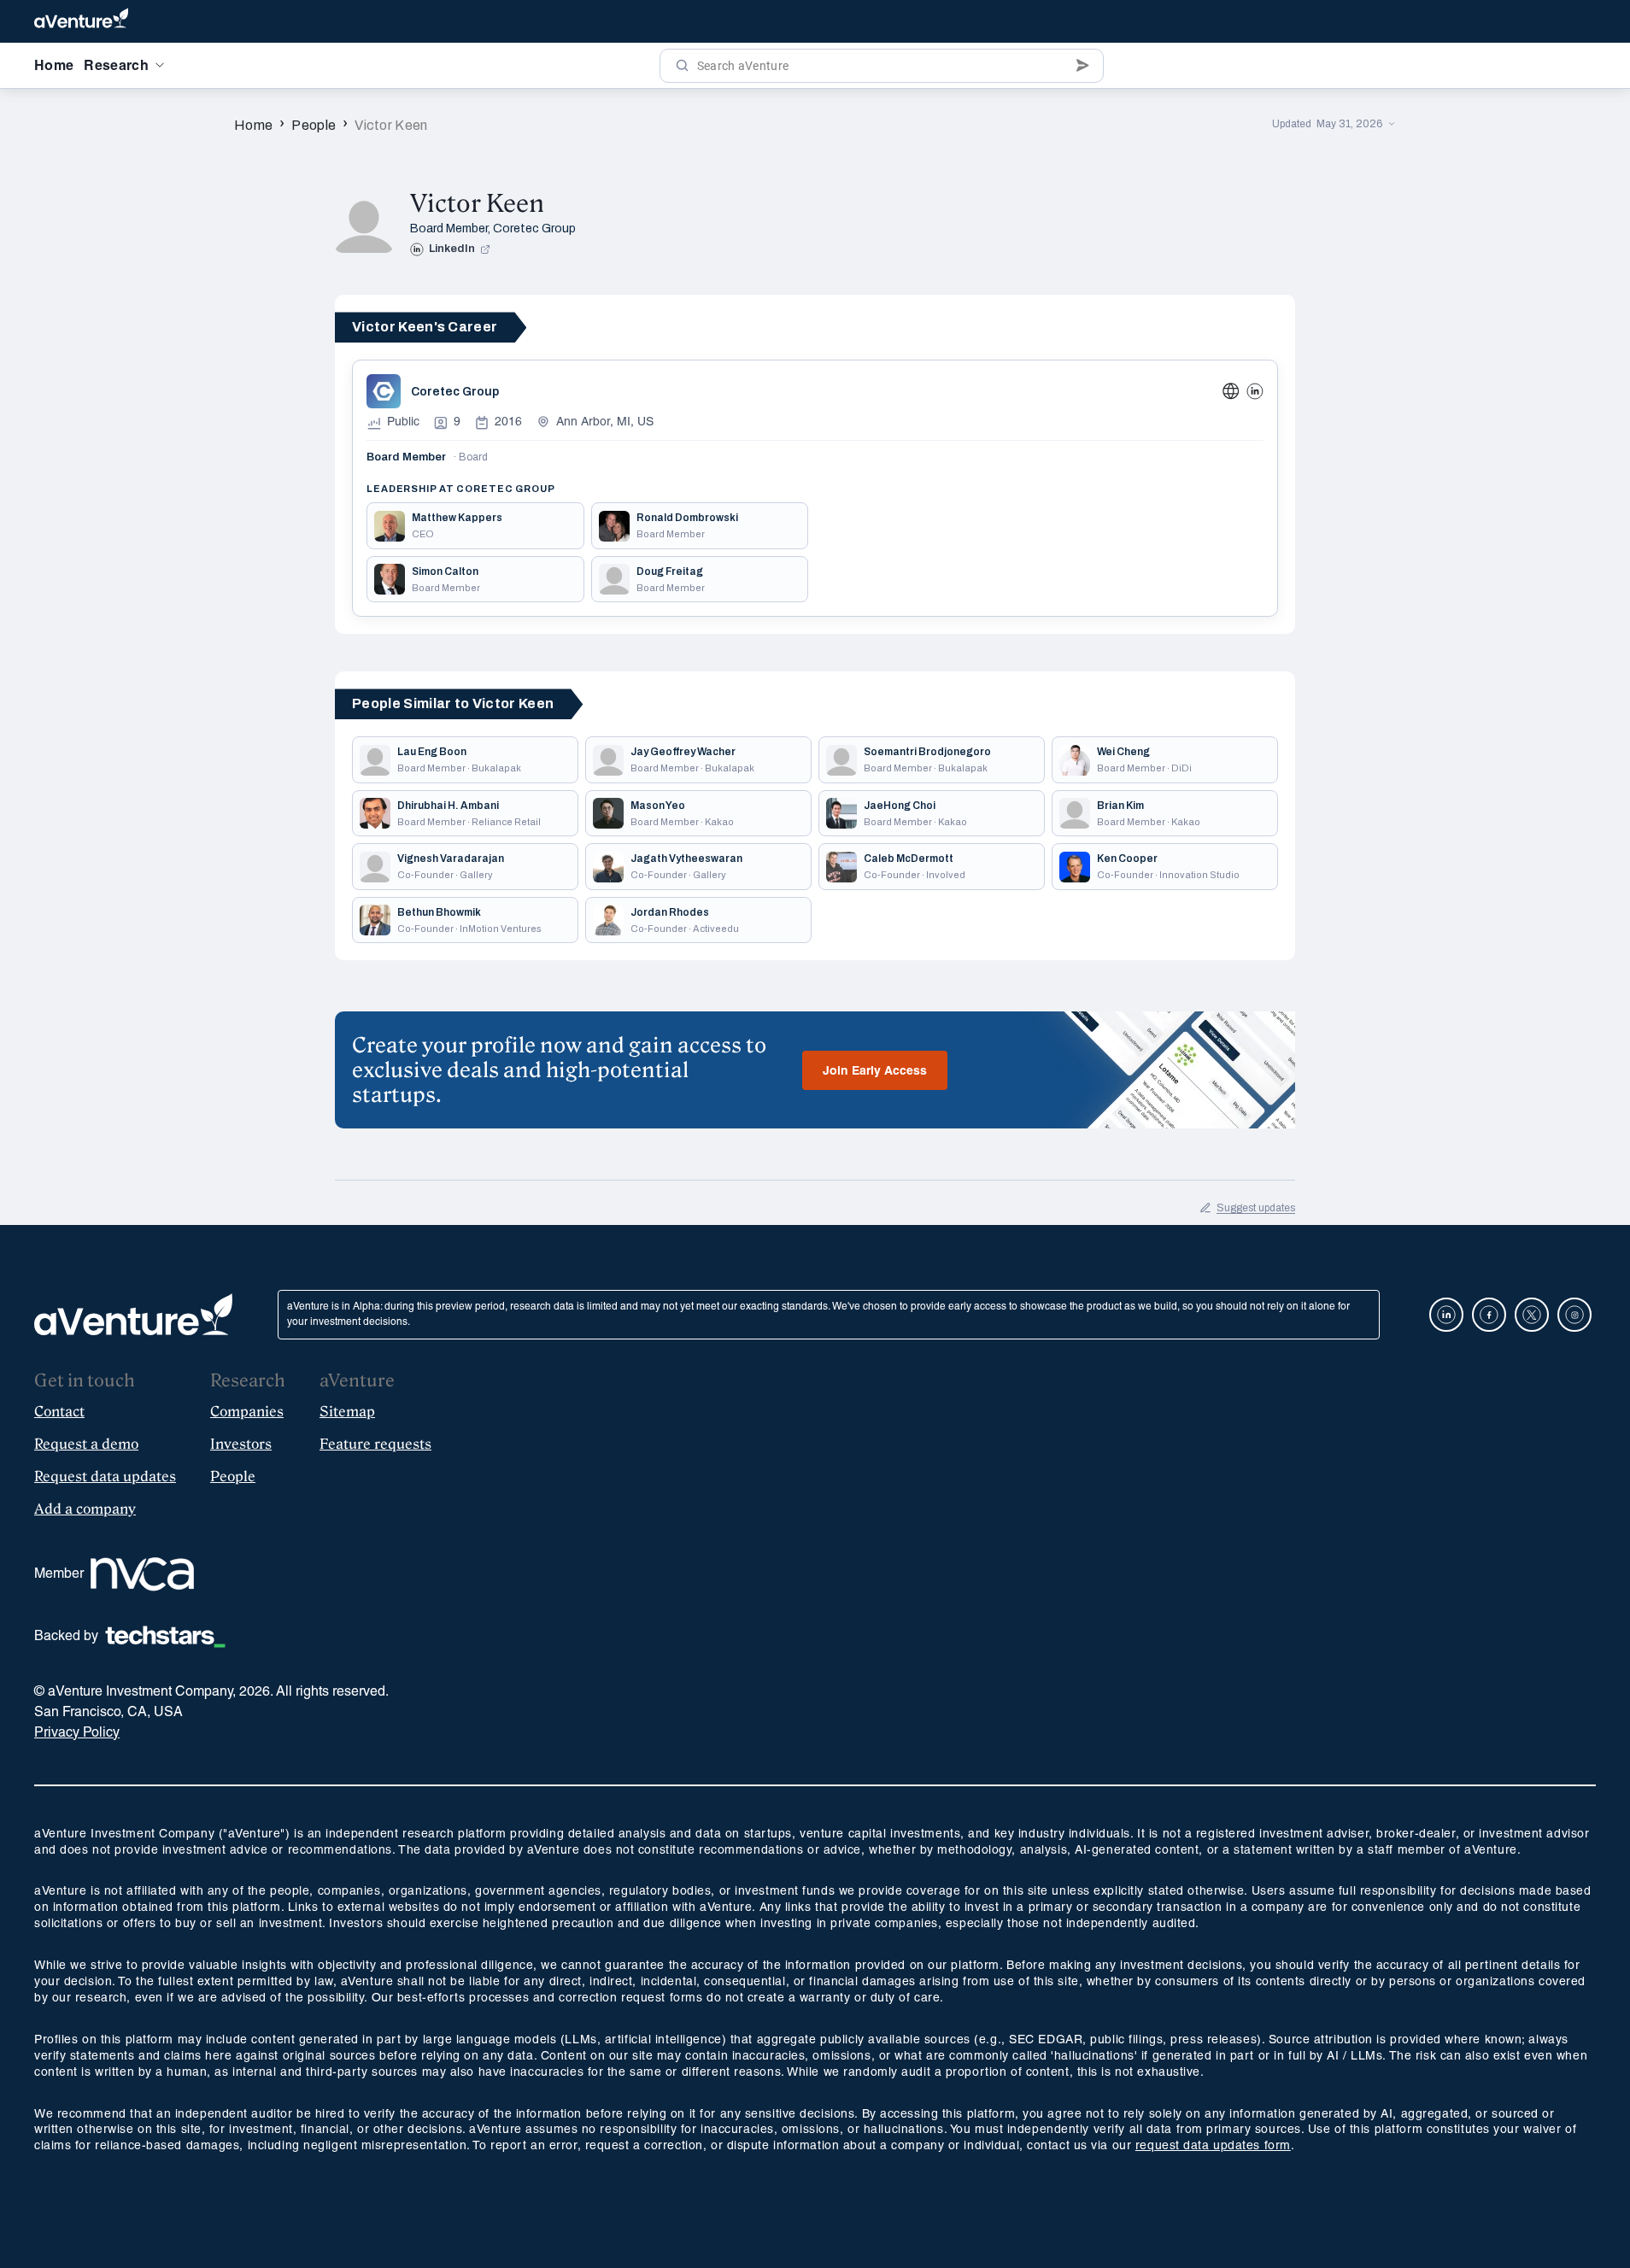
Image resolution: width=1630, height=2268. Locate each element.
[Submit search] (1083, 66)
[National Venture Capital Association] (142, 1574)
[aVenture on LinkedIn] (1446, 1315)
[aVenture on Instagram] (1574, 1315)
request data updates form (1213, 2146)
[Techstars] (165, 1637)
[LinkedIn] (1255, 391)
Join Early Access (875, 1072)
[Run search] (682, 66)
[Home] (81, 21)
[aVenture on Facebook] (1489, 1315)
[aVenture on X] (1532, 1315)
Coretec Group (534, 229)
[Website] (1231, 391)
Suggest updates (1256, 1208)
